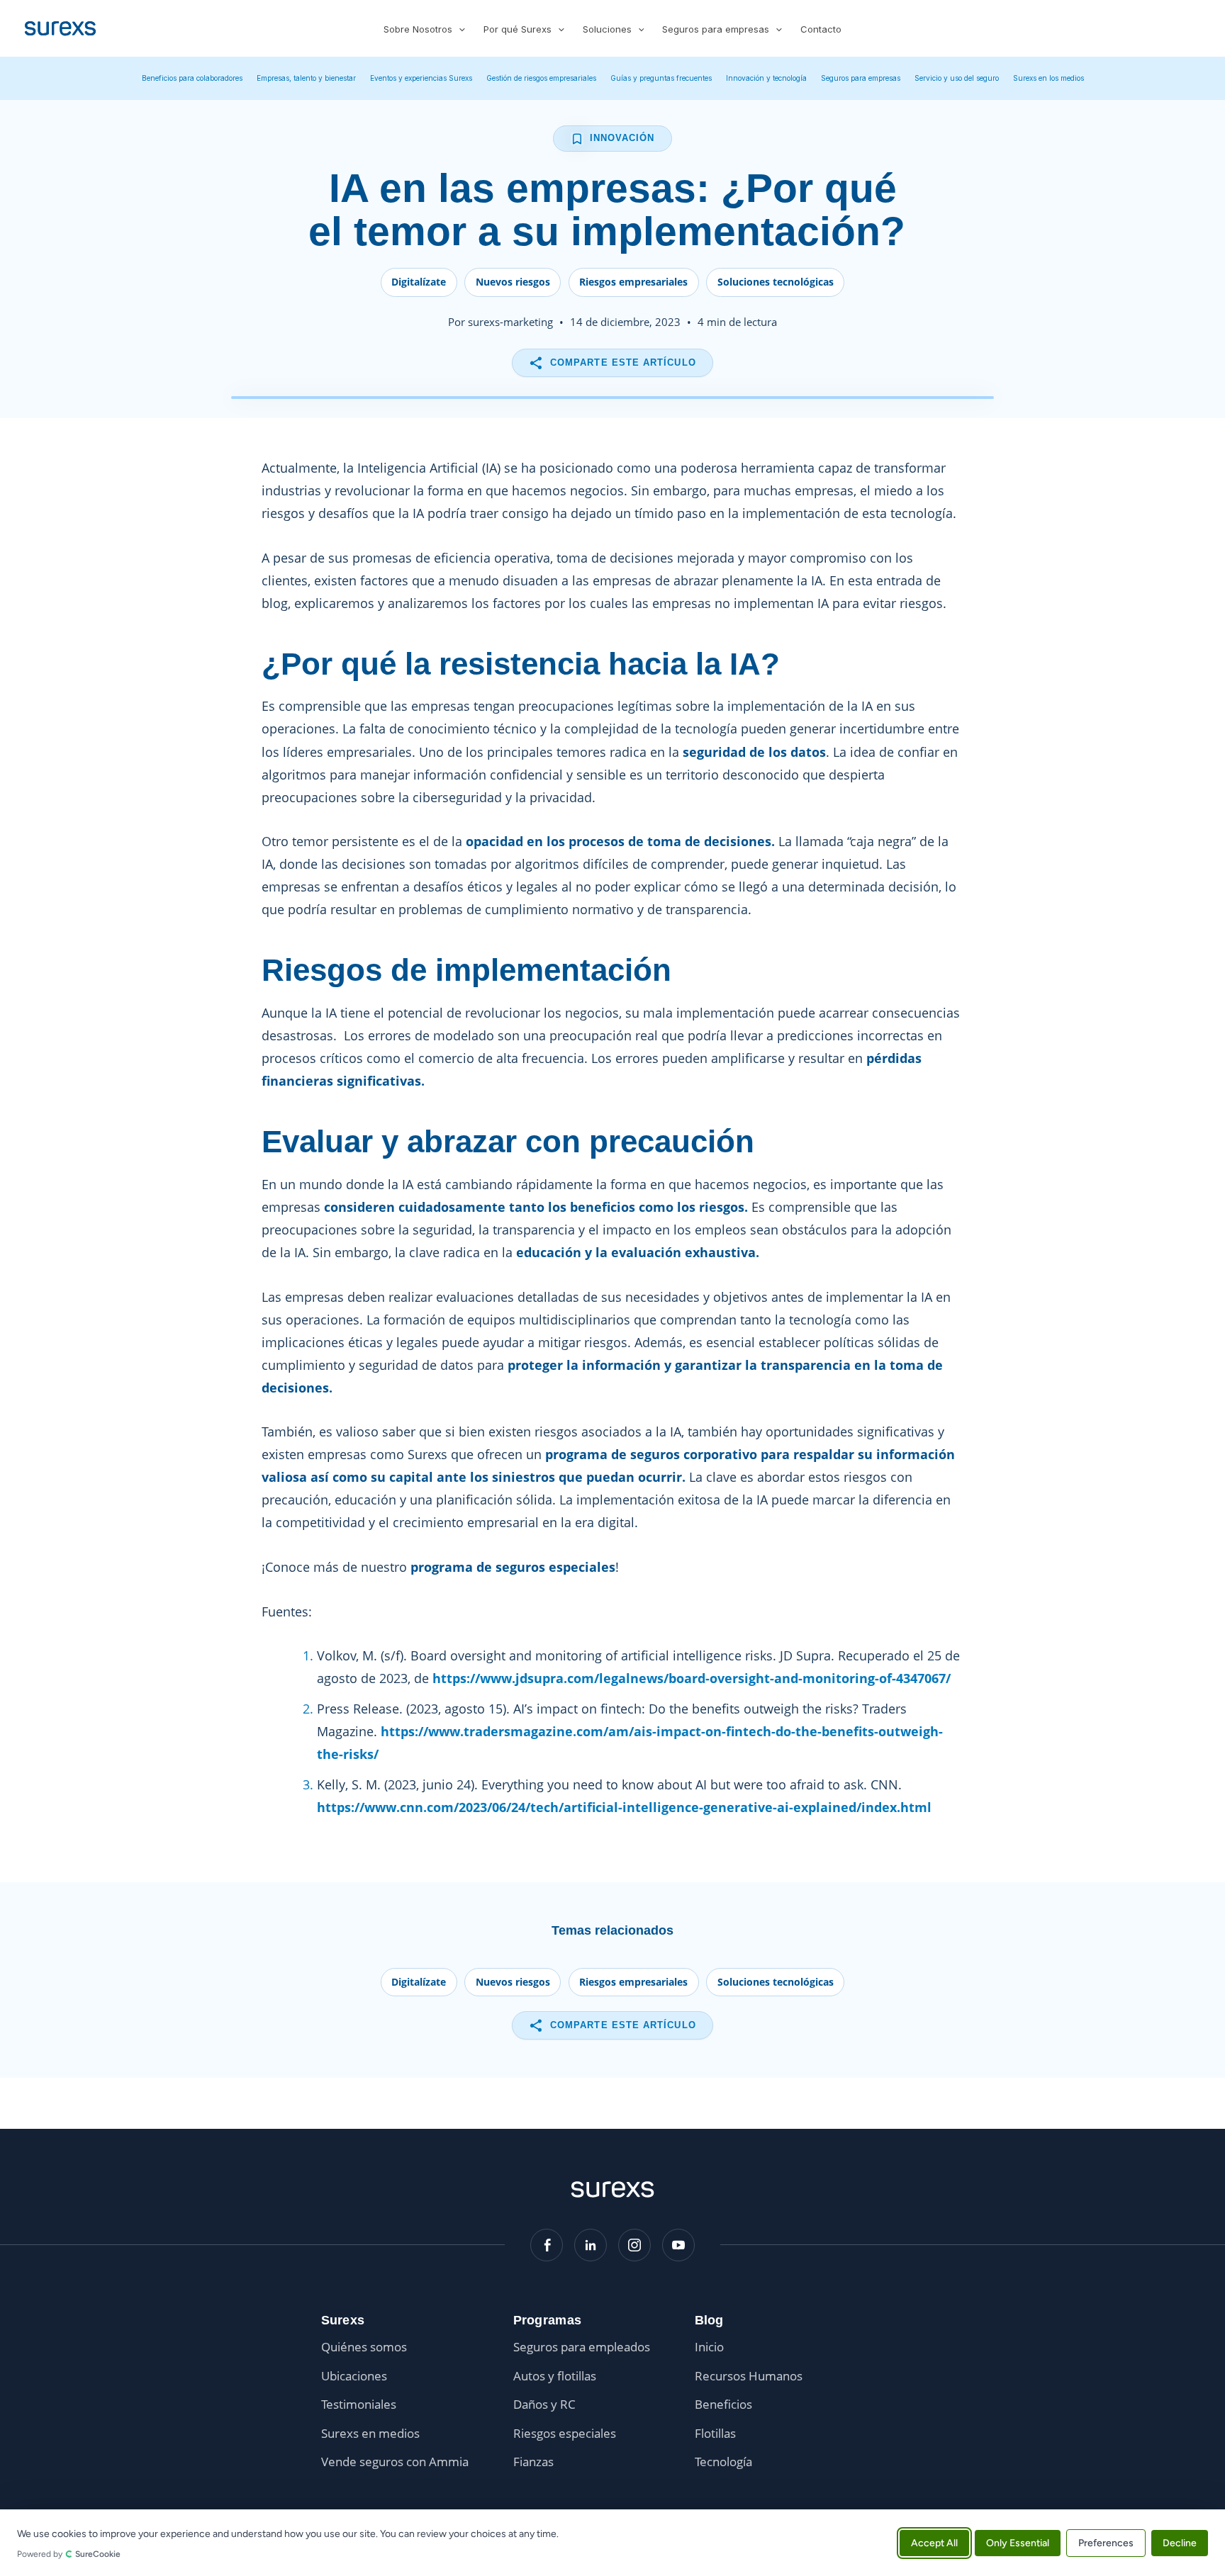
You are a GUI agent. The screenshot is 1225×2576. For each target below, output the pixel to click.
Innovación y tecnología (766, 78)
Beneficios (723, 2404)
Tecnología (723, 2462)
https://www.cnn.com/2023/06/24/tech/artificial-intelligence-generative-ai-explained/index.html (624, 1807)
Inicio (709, 2347)
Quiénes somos (364, 2347)
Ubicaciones (354, 2376)
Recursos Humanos (749, 2376)
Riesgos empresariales (633, 282)
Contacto (821, 29)
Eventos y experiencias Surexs (421, 78)
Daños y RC (544, 2404)
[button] (459, 29)
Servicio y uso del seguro (957, 78)
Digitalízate (419, 282)
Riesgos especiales (565, 2433)
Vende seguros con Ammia (395, 2462)
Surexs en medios (370, 2433)
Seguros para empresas (861, 78)
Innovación (622, 138)
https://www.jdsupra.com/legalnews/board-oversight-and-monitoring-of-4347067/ (692, 1678)
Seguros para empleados (582, 2347)
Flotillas (715, 2433)
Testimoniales (359, 2404)
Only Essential (1018, 2542)
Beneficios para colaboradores (192, 78)
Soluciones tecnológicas (776, 282)
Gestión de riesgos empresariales (541, 78)
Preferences (1106, 2542)
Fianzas (533, 2462)
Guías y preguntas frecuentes (661, 78)
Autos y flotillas (555, 2376)
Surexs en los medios (1048, 78)
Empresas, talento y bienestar (306, 78)
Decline (1180, 2542)
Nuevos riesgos (513, 282)
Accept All (934, 2542)
